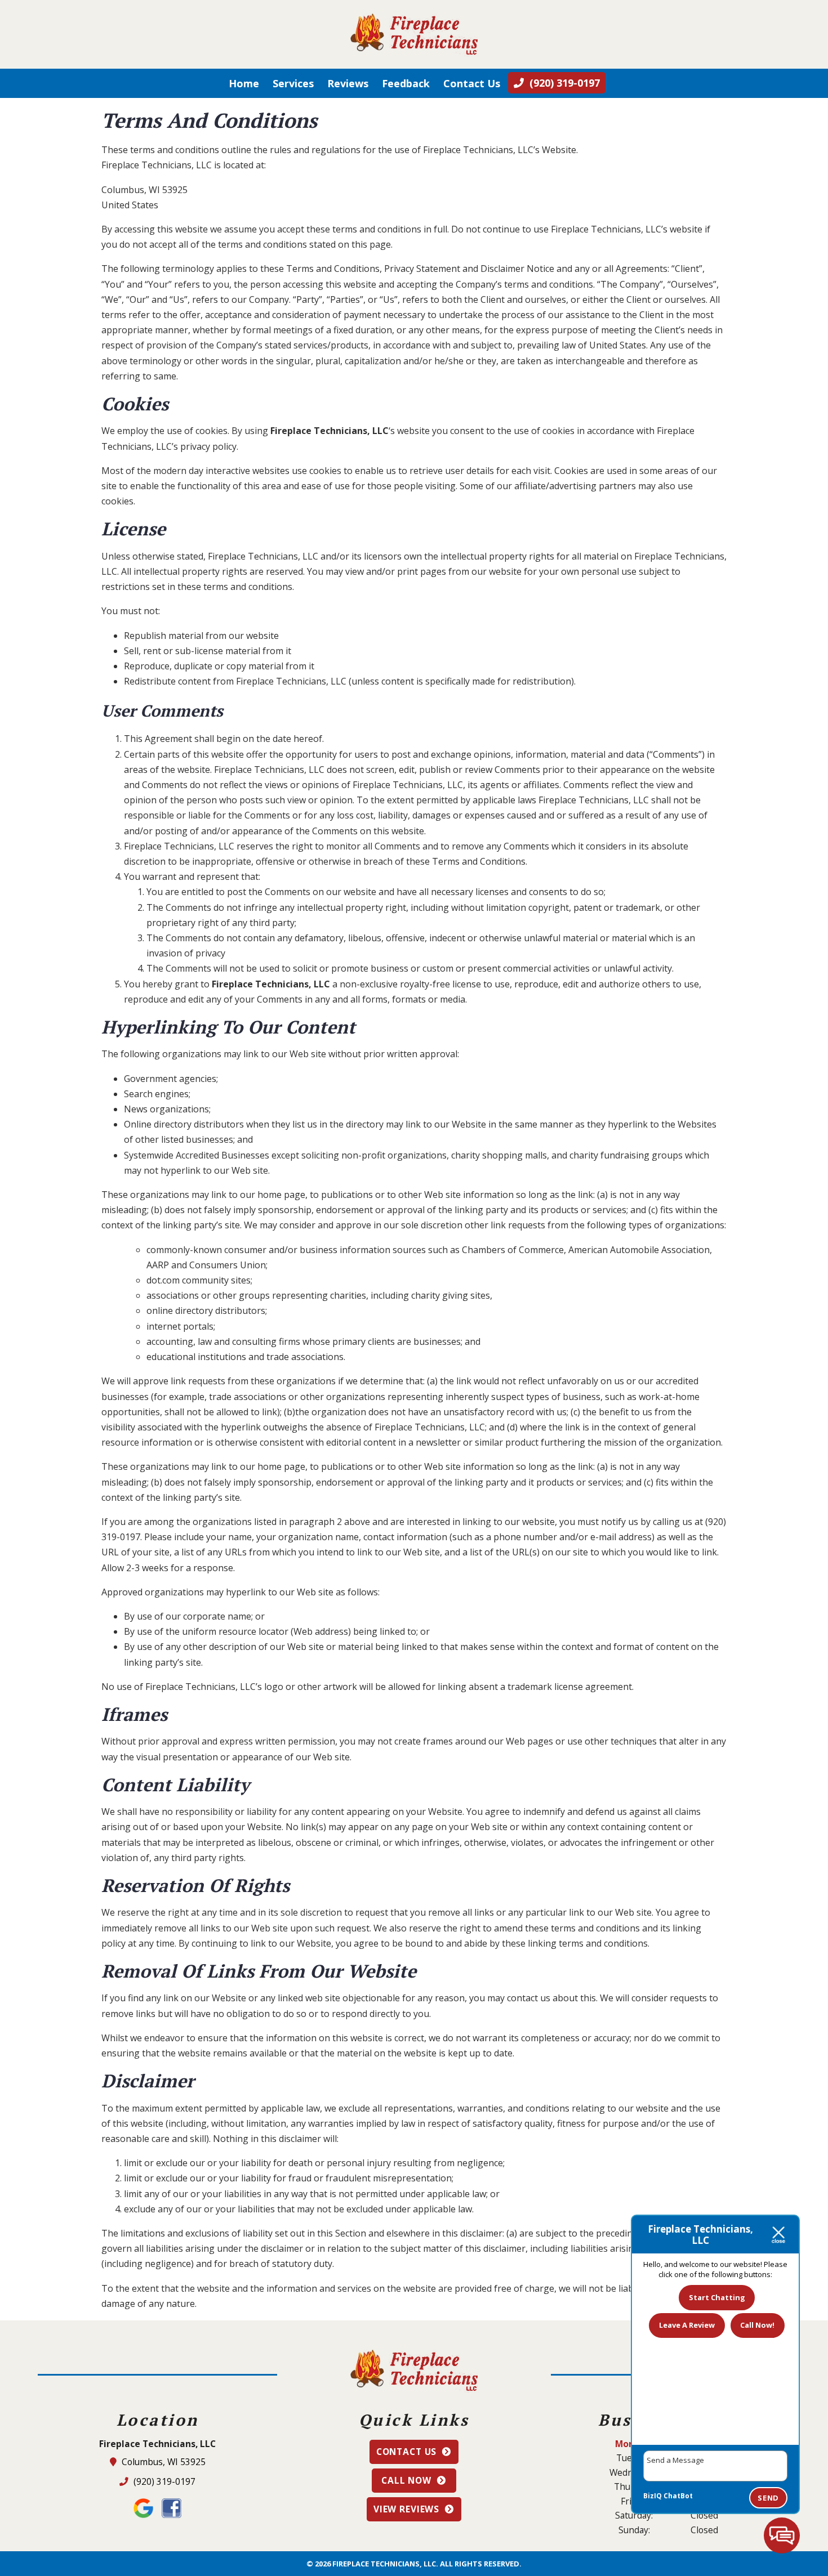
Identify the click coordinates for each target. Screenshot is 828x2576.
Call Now (406, 2480)
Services (293, 83)
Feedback (406, 83)
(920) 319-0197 (164, 2481)
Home (244, 83)
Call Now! (757, 2325)
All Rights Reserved (480, 2564)
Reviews (348, 83)
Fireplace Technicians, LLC (330, 431)
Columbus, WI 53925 (164, 2462)
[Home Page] (414, 34)
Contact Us (472, 83)
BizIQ (653, 2496)
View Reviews (406, 2509)
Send (768, 2498)
